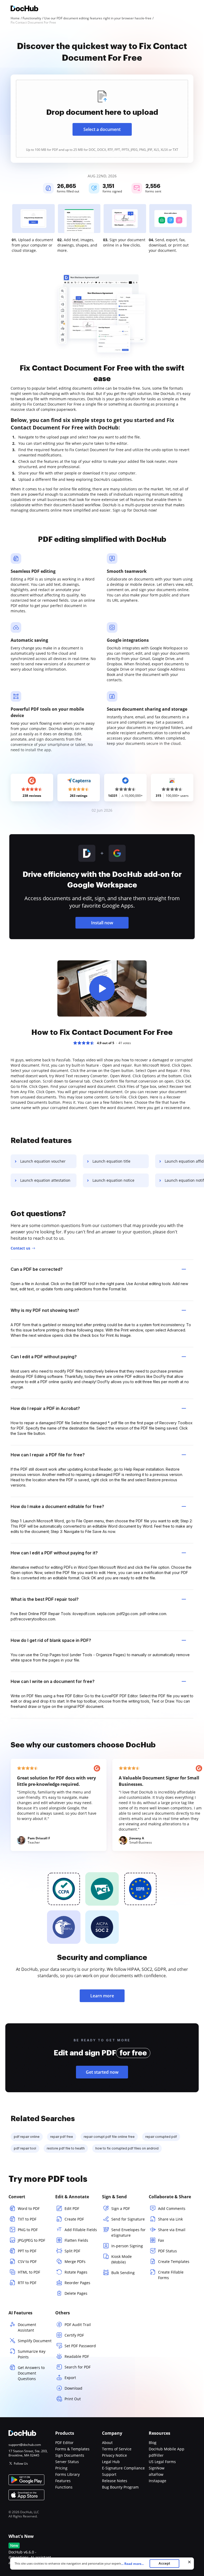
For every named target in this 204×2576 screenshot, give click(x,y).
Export (70, 2378)
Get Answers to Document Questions (31, 2373)
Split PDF (72, 2251)
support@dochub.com (25, 2445)
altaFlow (156, 2474)
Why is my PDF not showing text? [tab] (45, 1310)
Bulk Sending (123, 2273)
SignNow (157, 2468)
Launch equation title (111, 1161)
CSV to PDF (27, 2261)
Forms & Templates (72, 2449)
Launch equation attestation (45, 1180)
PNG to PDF (28, 2230)
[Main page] (24, 9)
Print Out (73, 2399)
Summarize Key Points (32, 2354)
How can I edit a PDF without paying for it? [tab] (54, 1553)
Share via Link (170, 2219)
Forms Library (67, 2474)
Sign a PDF (121, 2208)
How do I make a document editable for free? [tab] (57, 1506)
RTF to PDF (27, 2283)
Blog (153, 2443)
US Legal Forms (162, 2462)
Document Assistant (27, 2327)
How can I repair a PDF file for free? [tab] (48, 1455)
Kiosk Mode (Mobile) (122, 2259)
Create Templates (174, 2261)
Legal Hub (111, 2462)
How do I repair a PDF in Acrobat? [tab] (45, 1408)
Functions (64, 2487)
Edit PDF (72, 2208)
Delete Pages (76, 2293)
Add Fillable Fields (81, 2230)
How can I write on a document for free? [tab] (53, 1681)
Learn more (102, 1996)
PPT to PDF (27, 2251)
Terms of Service (117, 2449)
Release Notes (115, 2481)
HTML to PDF (29, 2272)
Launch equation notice (113, 1180)
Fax (161, 2240)
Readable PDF (77, 2356)
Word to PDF (29, 2208)
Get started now (102, 2072)
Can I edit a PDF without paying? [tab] (44, 1357)
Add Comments (172, 2208)
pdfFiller (156, 2455)
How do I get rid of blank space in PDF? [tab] (51, 1640)
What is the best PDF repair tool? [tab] (45, 1599)
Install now (102, 923)
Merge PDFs (75, 2261)
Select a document (102, 129)
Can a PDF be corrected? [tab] (37, 1269)
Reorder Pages (77, 2283)
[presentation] (102, 119)
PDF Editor (64, 2443)
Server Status (67, 2462)
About (107, 2443)
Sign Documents (70, 2455)
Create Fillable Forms (171, 2275)
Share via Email (172, 2230)
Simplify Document (35, 2341)
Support (109, 2474)
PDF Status (167, 2251)
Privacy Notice (114, 2455)
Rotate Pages (76, 2272)
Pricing (61, 2468)
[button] (102, 988)
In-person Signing (127, 2246)
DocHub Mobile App (167, 2449)
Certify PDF (74, 2335)
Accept (164, 2563)
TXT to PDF (27, 2219)
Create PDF (74, 2219)
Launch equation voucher (43, 1161)
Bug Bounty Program (120, 2487)
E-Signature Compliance (123, 2468)
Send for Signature (128, 2219)
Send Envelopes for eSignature (128, 2232)
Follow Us (21, 2463)
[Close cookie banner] (189, 2562)
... (132, 2564)
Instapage (158, 2481)
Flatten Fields (76, 2240)
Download (73, 2388)
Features (63, 2481)
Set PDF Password (80, 2346)
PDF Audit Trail (78, 2325)
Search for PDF (78, 2367)
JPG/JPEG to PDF (31, 2240)
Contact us (20, 1248)
